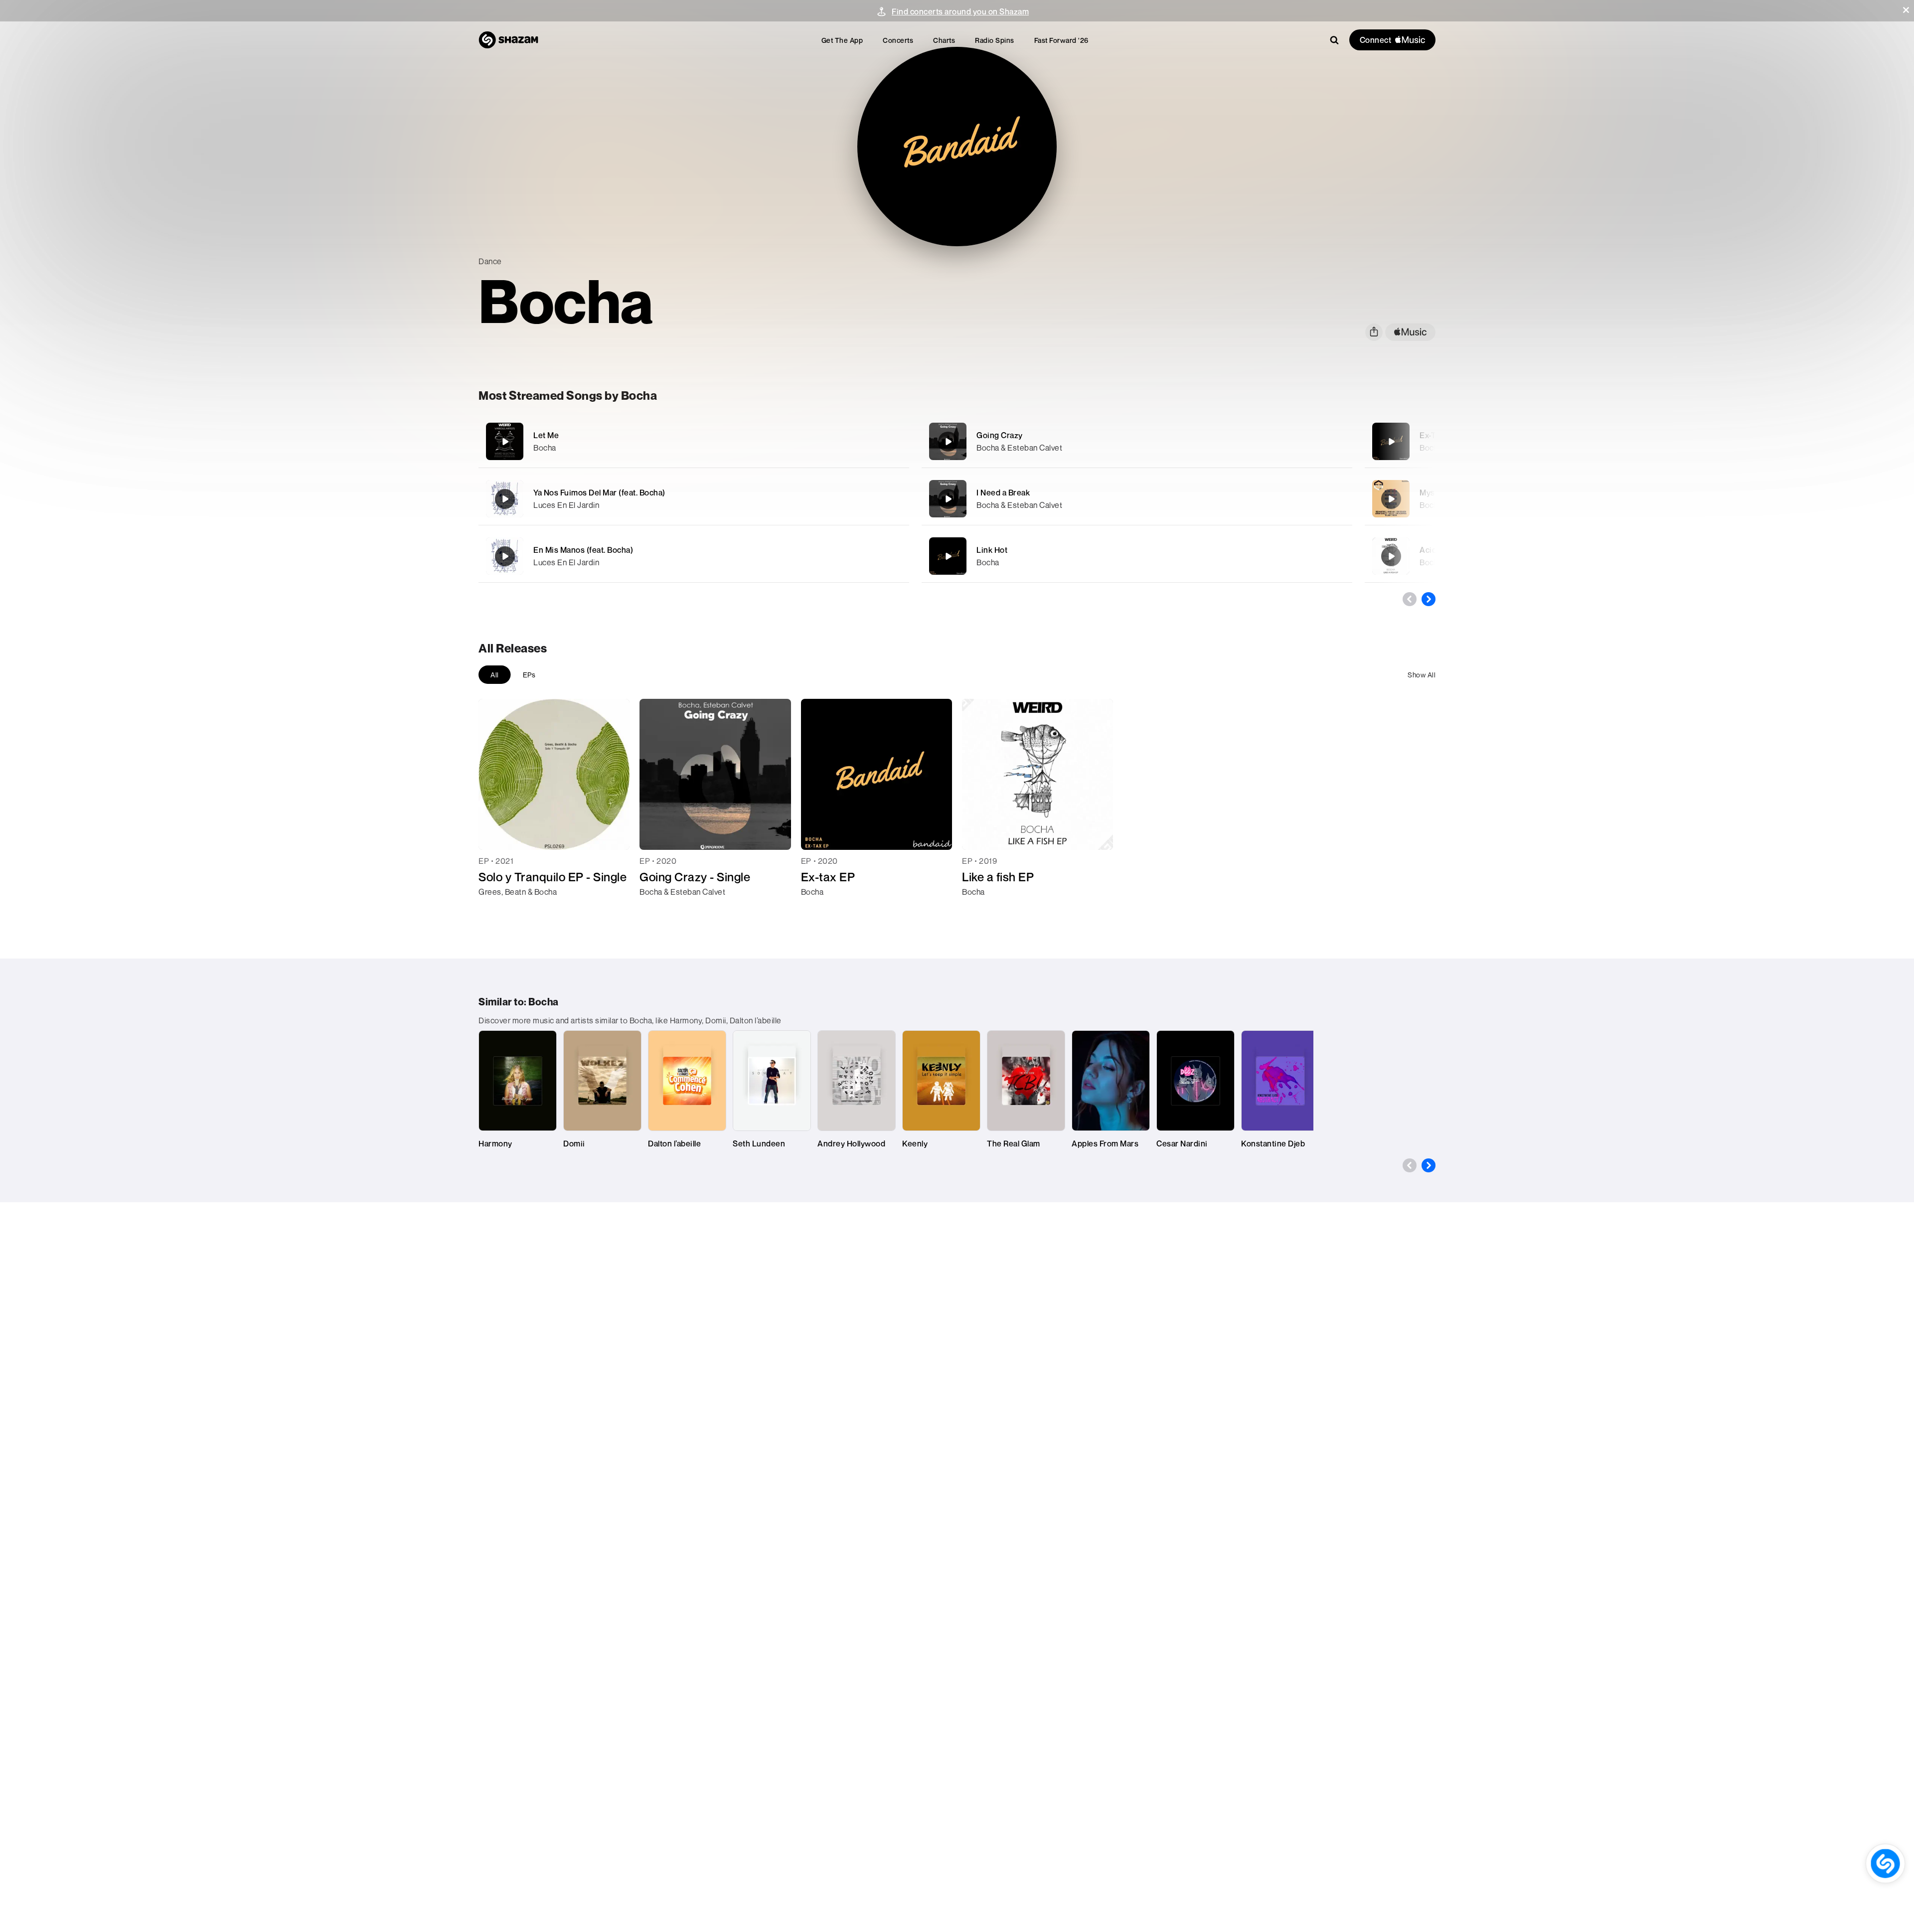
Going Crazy (1000, 435)
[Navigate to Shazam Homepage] (508, 40)
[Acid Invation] (1391, 556)
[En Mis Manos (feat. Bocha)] (694, 556)
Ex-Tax (1432, 435)
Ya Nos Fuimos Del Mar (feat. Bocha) (599, 492)
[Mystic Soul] (1391, 499)
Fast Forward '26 (1061, 40)
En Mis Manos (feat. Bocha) (583, 550)
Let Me (546, 435)
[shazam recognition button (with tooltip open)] (1885, 1863)
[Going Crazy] (1137, 441)
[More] (846, 442)
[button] (1906, 10)
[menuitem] (842, 40)
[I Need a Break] (1137, 499)
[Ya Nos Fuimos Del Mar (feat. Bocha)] (694, 499)
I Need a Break (1003, 492)
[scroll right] (1429, 599)
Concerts (898, 40)
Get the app (842, 40)
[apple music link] (1410, 332)
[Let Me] (694, 441)
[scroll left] (1410, 599)
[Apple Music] (497, 910)
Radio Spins (995, 40)
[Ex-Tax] (1391, 442)
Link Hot (992, 550)
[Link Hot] (1137, 556)
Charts (944, 40)
